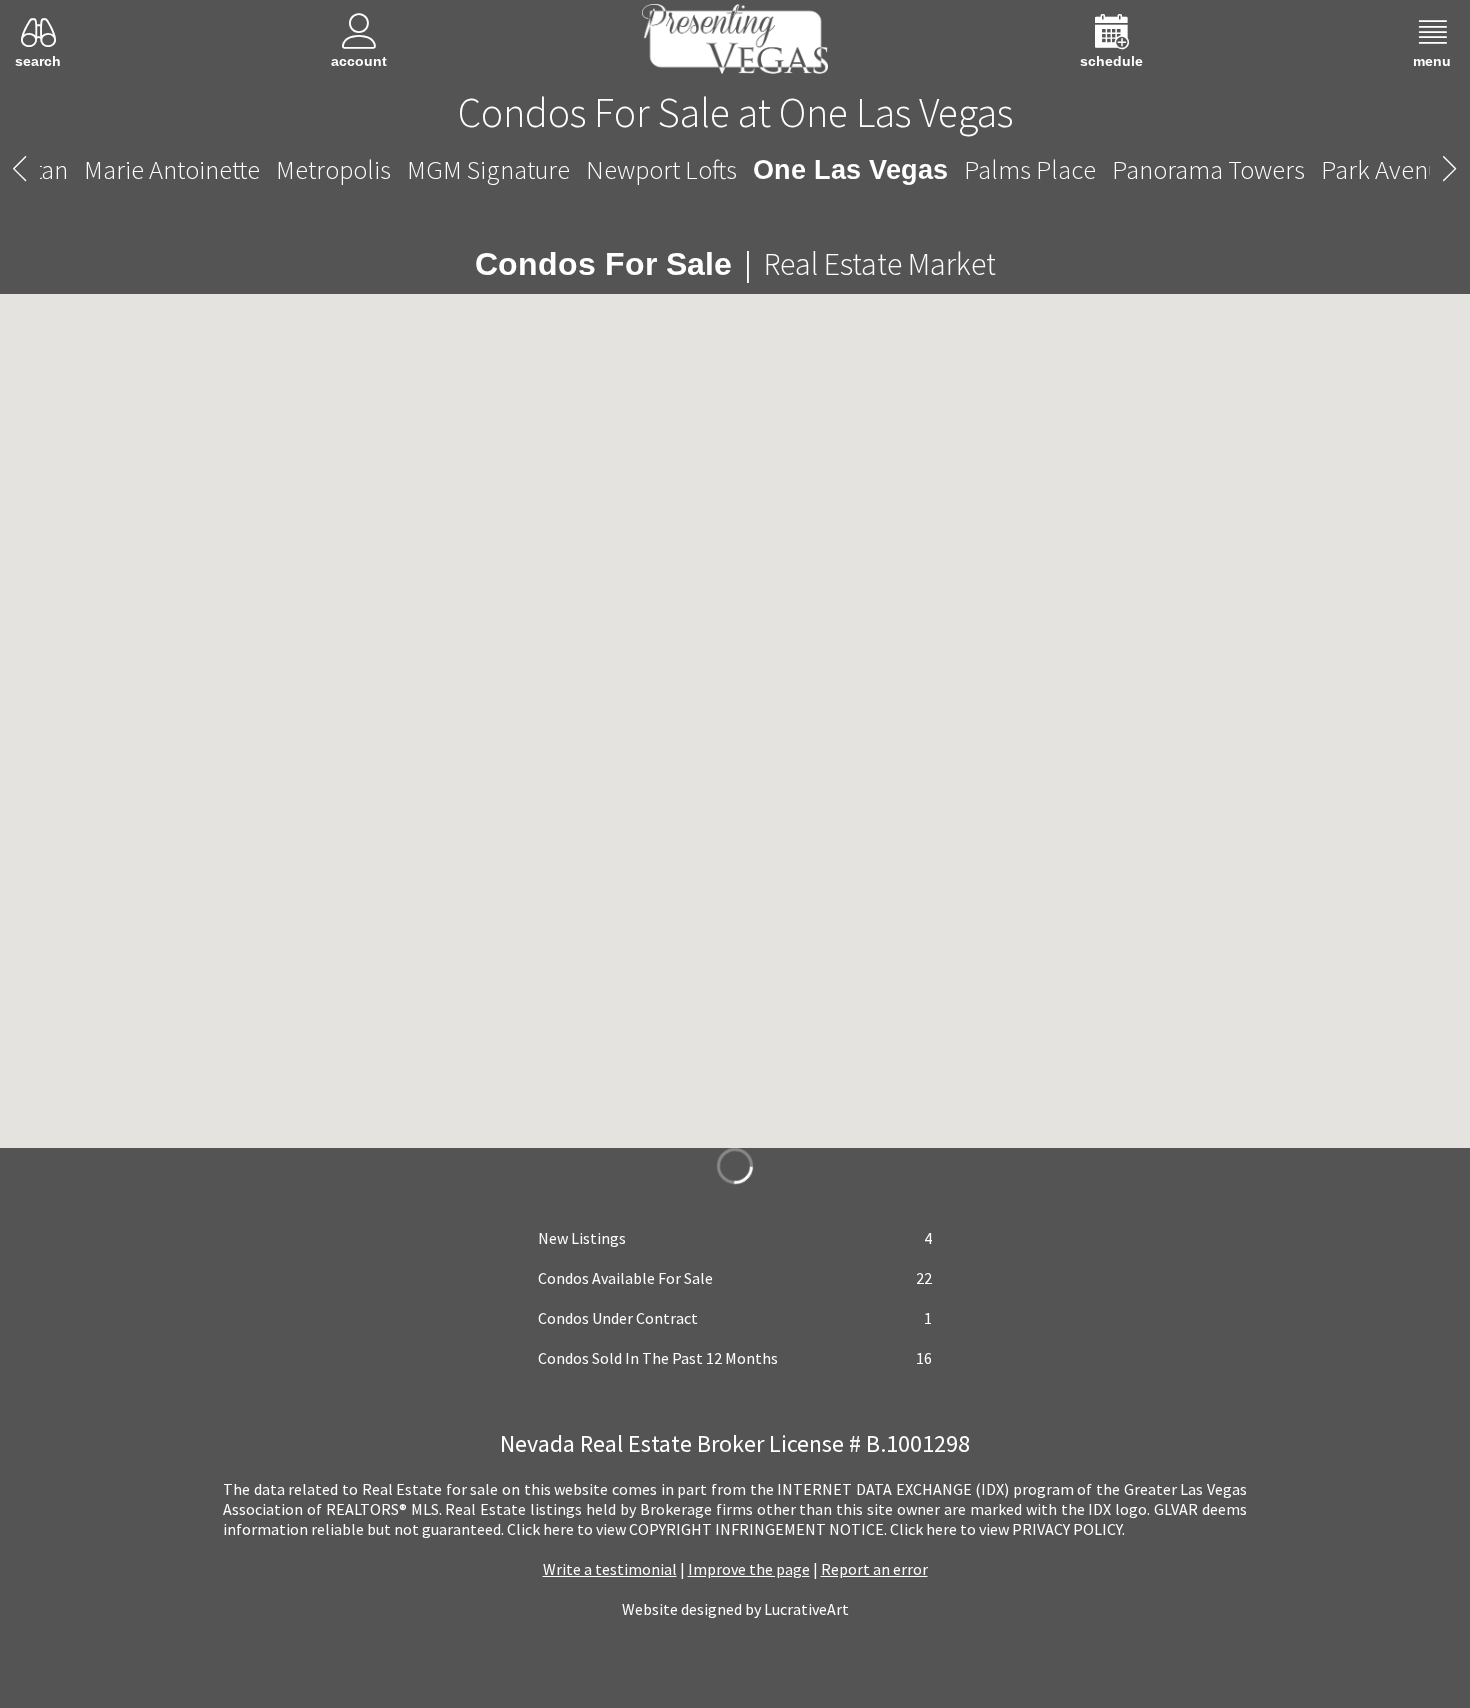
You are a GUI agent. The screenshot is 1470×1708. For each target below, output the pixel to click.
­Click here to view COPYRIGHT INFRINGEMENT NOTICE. (697, 1529)
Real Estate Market (860, 264)
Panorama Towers (1191, 169)
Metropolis (350, 169)
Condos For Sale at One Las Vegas (735, 112)
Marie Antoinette (189, 169)
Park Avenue (1370, 169)
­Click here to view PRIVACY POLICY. (1007, 1529)
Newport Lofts (678, 169)
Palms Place (1013, 169)
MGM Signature (505, 169)
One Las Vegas (850, 169)
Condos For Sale (603, 264)
